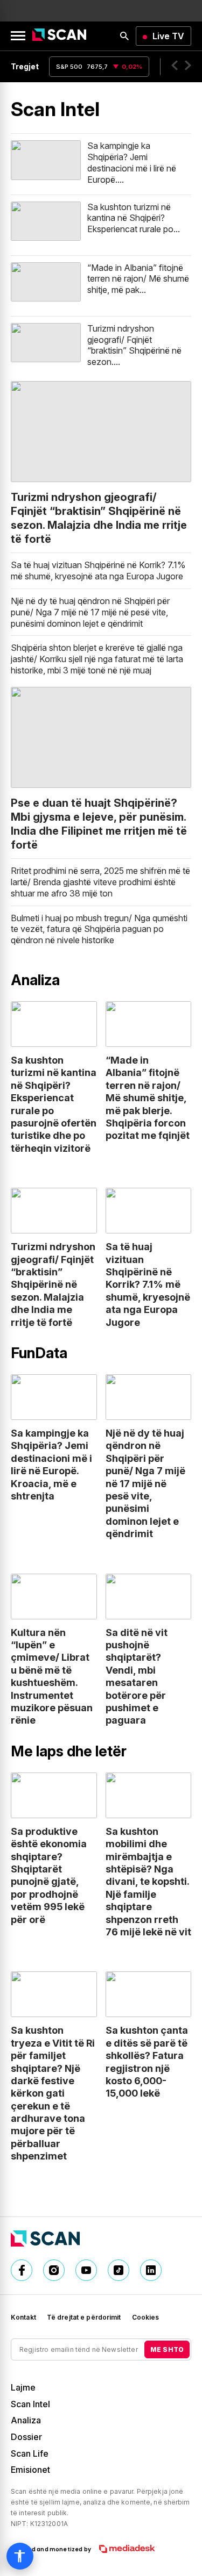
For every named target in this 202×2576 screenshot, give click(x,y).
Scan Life (30, 2453)
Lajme (23, 2387)
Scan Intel (30, 2404)
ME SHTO (167, 2349)
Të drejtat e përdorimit (84, 2317)
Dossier (26, 2437)
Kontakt (23, 2317)
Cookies (146, 2317)
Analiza (26, 2420)
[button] (175, 67)
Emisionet (30, 2470)
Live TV (168, 36)
